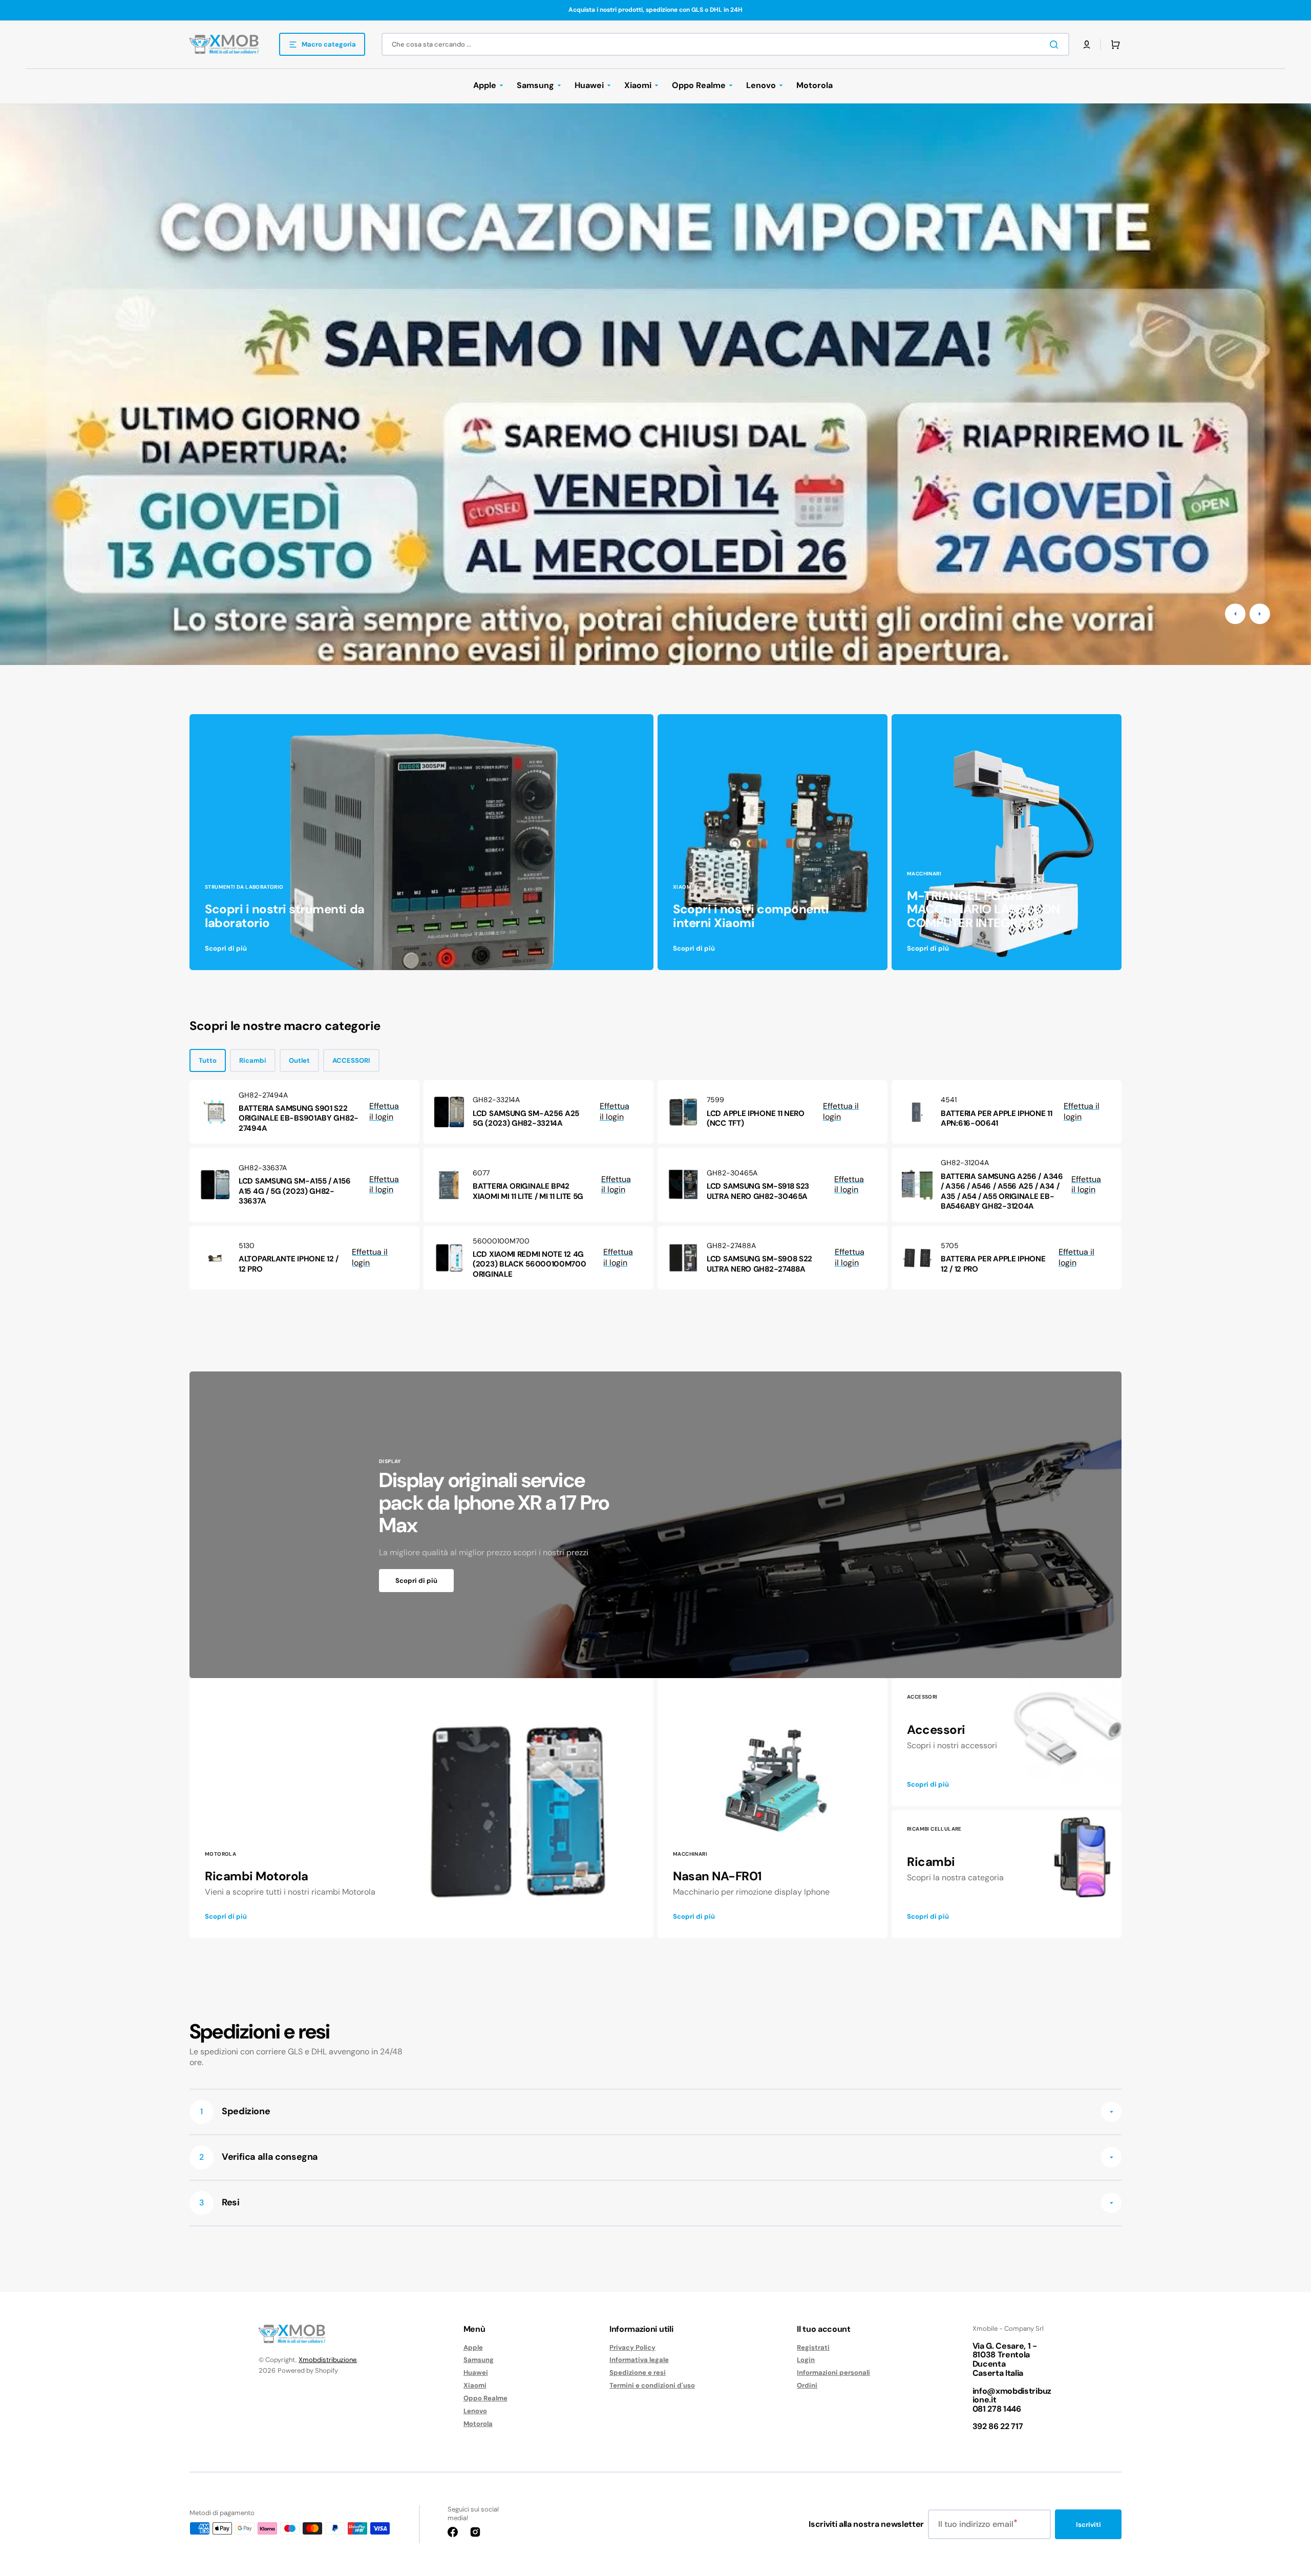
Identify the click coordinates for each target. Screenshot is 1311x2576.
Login (806, 2360)
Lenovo (475, 2411)
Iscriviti (1088, 2525)
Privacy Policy (632, 2348)
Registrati (813, 2348)
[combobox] (725, 44)
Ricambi (253, 1060)
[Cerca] (1056, 45)
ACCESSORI (351, 1060)
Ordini (807, 2385)
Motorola (478, 2424)
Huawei (476, 2373)
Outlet (299, 1060)
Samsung (479, 2360)
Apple (473, 2348)
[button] (1087, 45)
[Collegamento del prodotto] (304, 1112)
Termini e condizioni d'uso (652, 2385)
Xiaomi (475, 2385)
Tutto (208, 1060)
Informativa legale (639, 2360)
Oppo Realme (485, 2398)
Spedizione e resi (638, 2373)
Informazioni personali (833, 2373)
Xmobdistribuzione (327, 2360)
